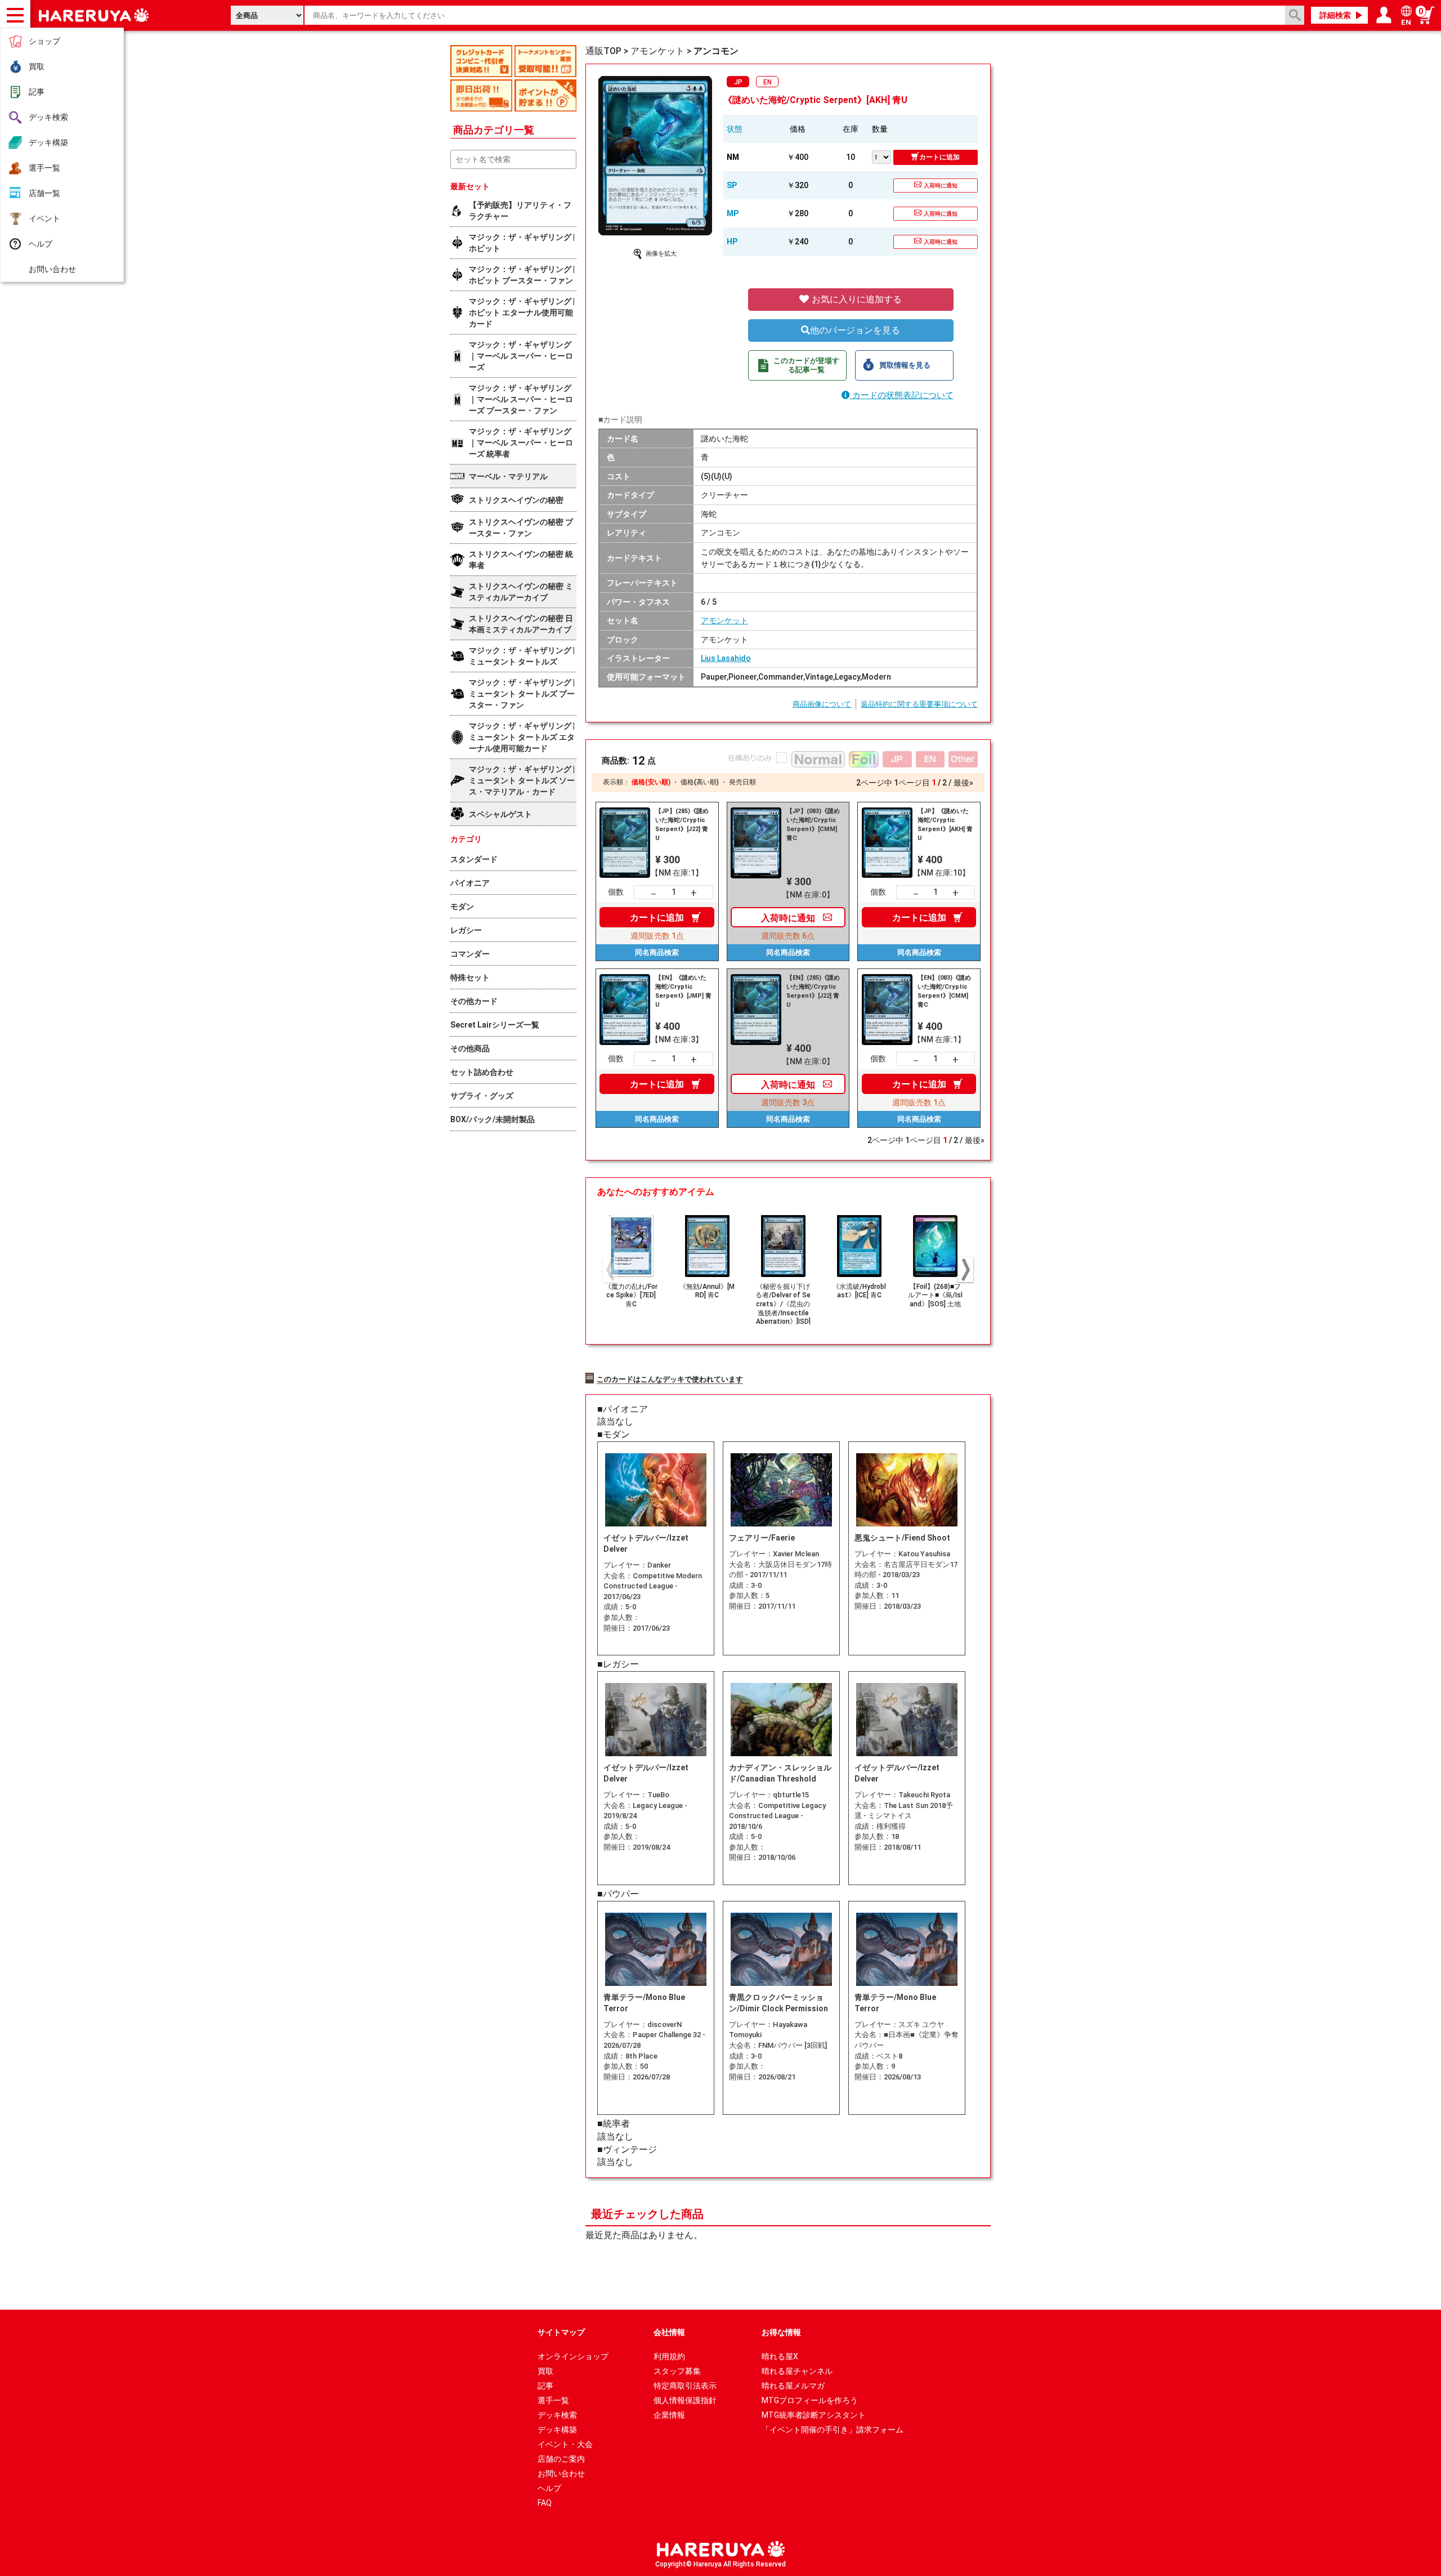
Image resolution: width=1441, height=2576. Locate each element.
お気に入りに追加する (856, 299)
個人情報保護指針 (685, 2400)
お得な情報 (781, 2332)
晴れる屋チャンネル (797, 2371)
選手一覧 (44, 168)
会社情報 (669, 2332)
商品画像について (822, 704)
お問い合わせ (52, 269)
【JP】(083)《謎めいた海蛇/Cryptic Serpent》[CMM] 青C (813, 825)
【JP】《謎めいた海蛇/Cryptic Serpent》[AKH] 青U (945, 825)
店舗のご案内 (561, 2459)
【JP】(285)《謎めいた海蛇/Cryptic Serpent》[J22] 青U (682, 825)
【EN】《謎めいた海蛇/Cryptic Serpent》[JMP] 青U (683, 991)
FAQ (545, 2503)
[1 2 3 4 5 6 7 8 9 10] (883, 156)
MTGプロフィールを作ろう (810, 2400)
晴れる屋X (780, 2356)
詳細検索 (1335, 15)
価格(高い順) (700, 782)
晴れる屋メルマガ (793, 2386)
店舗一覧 (44, 193)
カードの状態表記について (902, 395)
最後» (963, 783)
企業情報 (669, 2415)
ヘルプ (41, 244)
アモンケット (724, 620)
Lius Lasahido (726, 658)
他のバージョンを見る (855, 330)
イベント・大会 (565, 2444)
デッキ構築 (48, 142)
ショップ (44, 41)
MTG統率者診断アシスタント (814, 2415)
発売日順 (742, 782)
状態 (735, 129)
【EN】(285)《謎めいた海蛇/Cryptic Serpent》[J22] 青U (813, 991)
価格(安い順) (651, 782)
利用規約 (669, 2356)
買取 (37, 66)
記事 (37, 92)
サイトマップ (561, 2332)
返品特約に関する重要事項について (919, 704)
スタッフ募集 (677, 2371)
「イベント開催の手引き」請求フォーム (833, 2430)
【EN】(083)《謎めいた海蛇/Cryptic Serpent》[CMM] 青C (944, 991)
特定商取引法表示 (685, 2386)
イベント (44, 218)
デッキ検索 (48, 117)
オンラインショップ (573, 2356)
